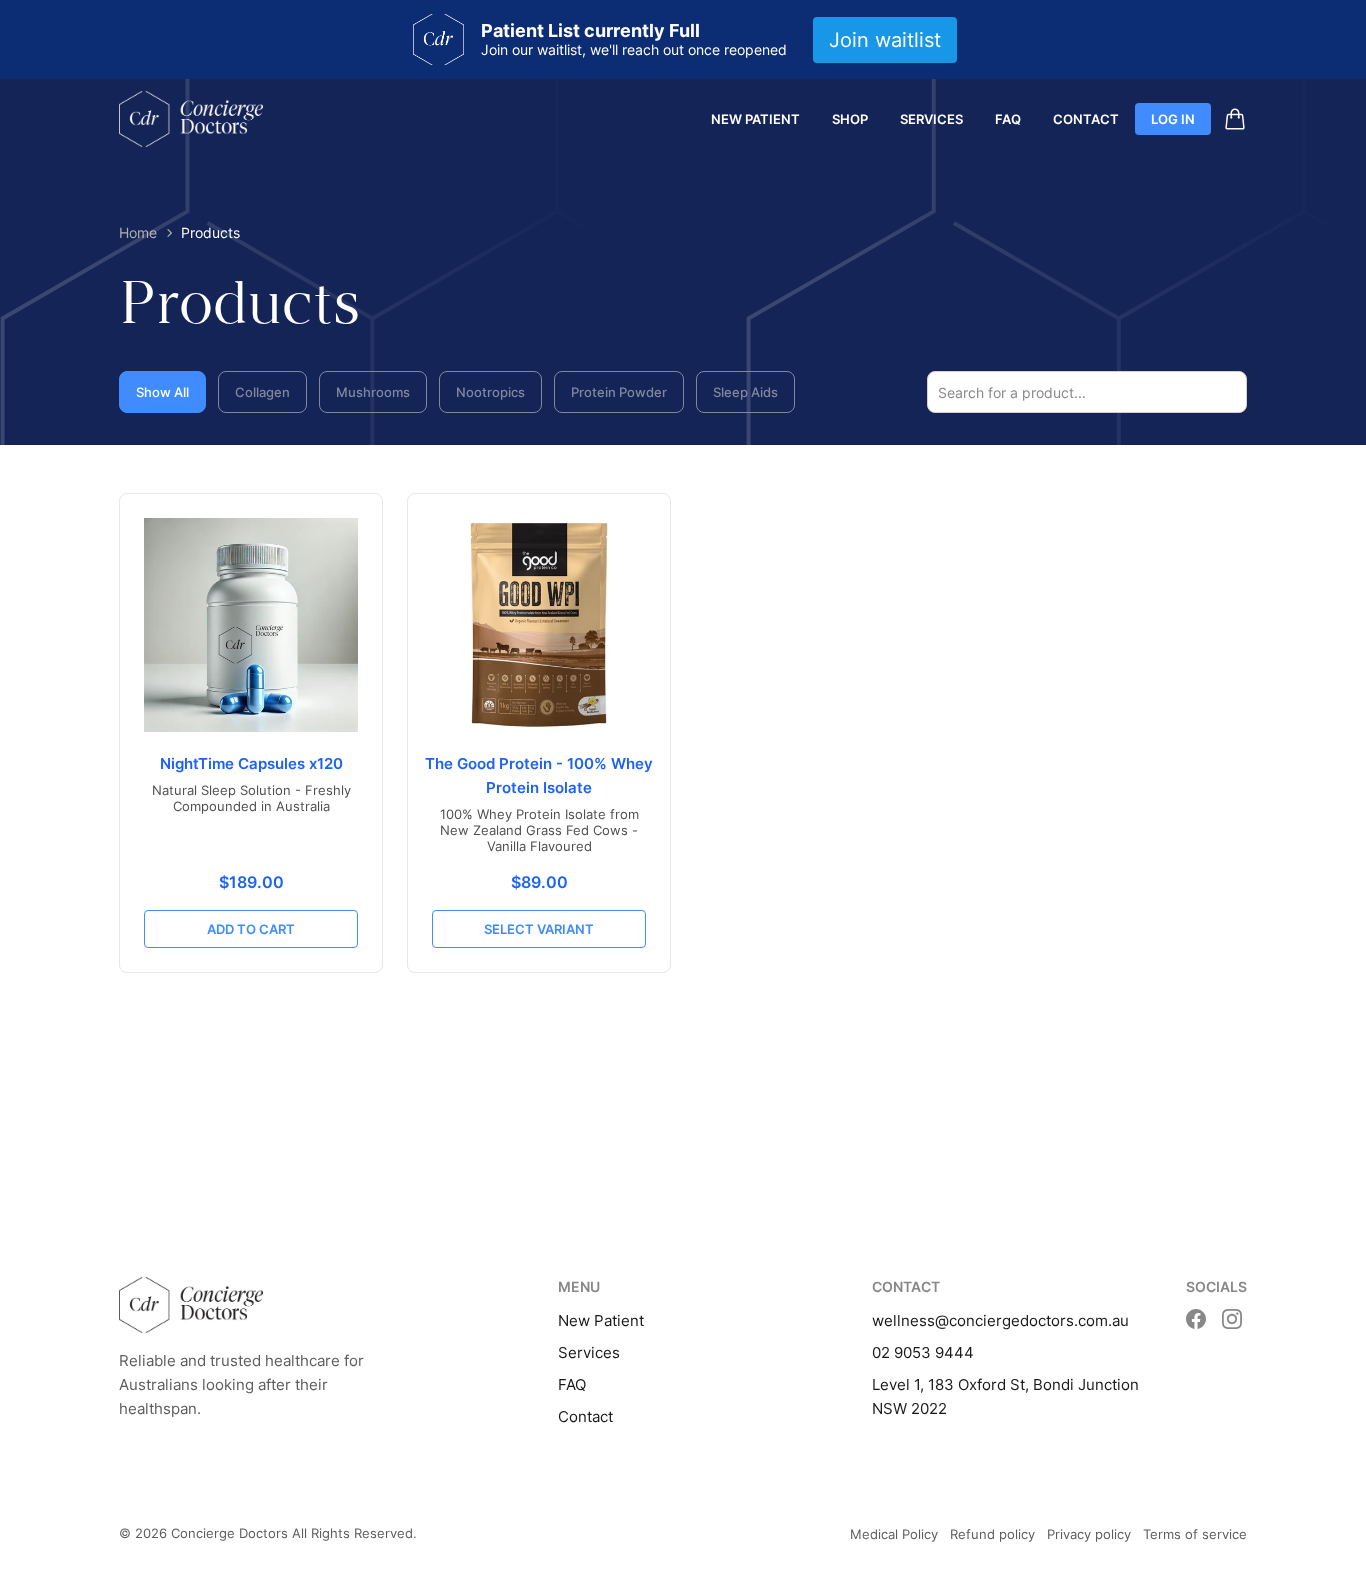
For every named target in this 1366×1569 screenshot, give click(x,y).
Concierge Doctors (229, 1533)
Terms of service (1195, 1534)
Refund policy (992, 1534)
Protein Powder (619, 392)
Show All (162, 392)
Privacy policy (1089, 1534)
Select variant (539, 929)
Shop (850, 119)
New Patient (755, 119)
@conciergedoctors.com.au (1032, 1320)
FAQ (1008, 119)
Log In (1173, 119)
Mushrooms (373, 392)
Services (931, 119)
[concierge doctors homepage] (191, 119)
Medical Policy (894, 1534)
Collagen (262, 392)
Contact (1086, 119)
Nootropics (490, 392)
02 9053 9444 (923, 1352)
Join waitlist (885, 40)
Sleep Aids (745, 392)
